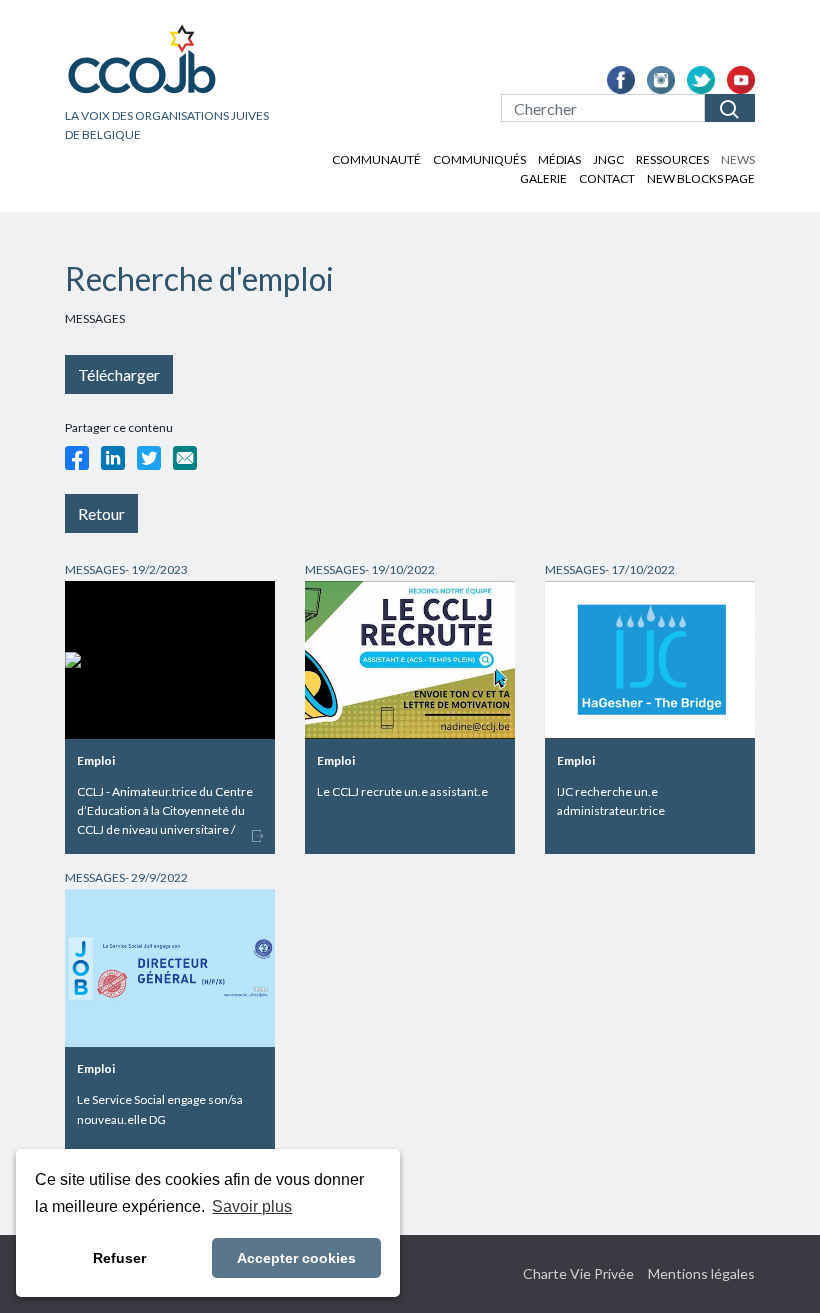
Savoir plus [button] (252, 1206)
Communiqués (479, 159)
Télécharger (119, 374)
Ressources (672, 159)
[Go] (730, 108)
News (738, 159)
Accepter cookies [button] (296, 1258)
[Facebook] (77, 458)
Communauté (376, 159)
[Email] (185, 458)
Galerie (543, 178)
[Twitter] (149, 458)
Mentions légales (701, 1273)
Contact (607, 178)
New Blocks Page (701, 178)
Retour (101, 513)
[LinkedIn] (113, 458)
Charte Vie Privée (578, 1273)
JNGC (608, 159)
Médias (559, 159)
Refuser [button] (119, 1258)
